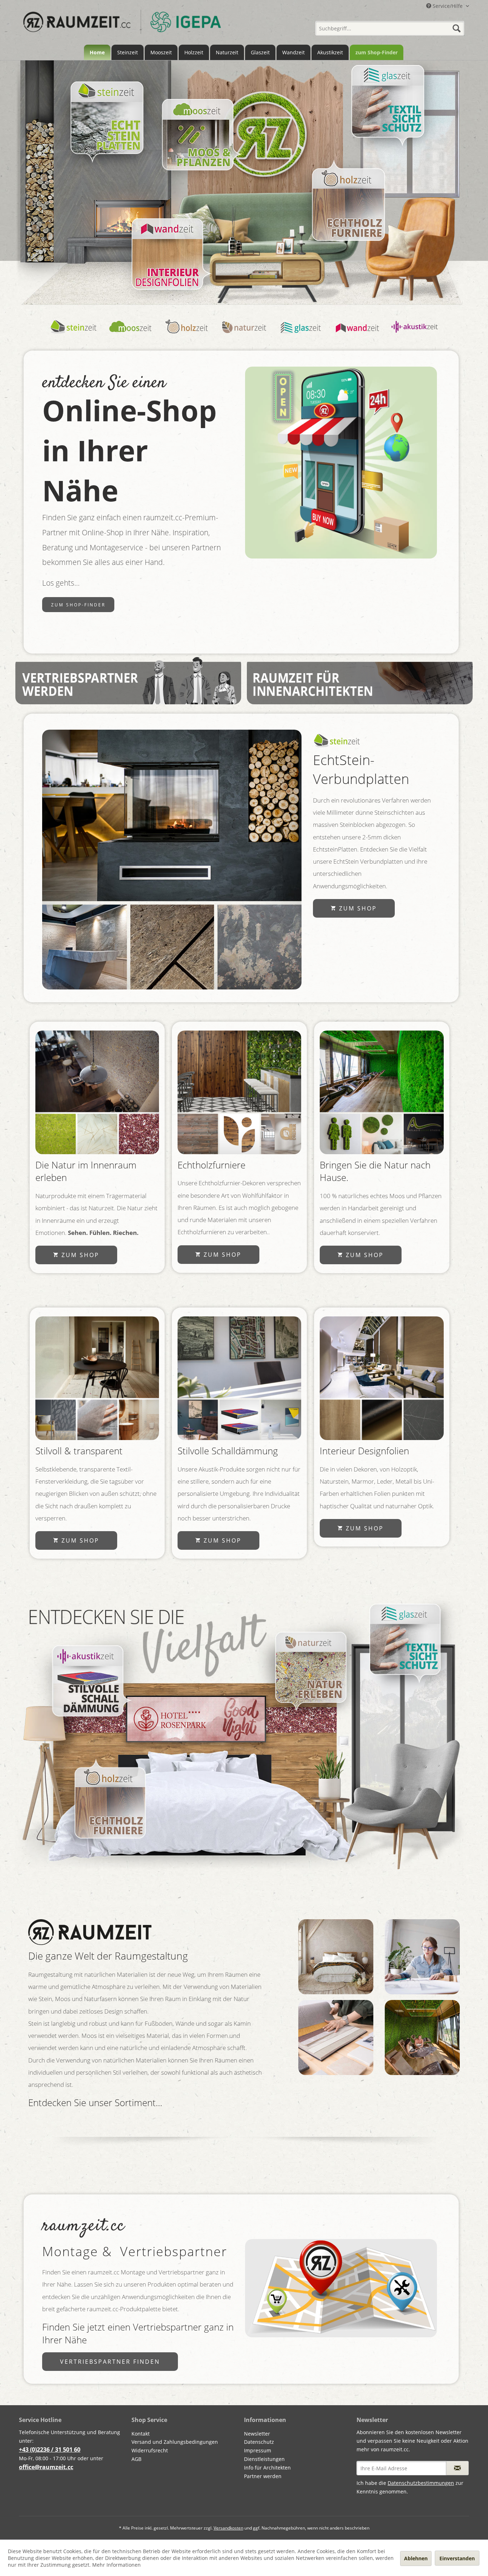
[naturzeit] (244, 335)
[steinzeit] (74, 335)
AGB (136, 2459)
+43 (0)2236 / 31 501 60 (50, 2450)
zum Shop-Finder (78, 605)
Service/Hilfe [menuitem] (448, 6)
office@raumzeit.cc (46, 2467)
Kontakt (141, 2434)
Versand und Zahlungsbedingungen (175, 2442)
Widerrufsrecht (150, 2450)
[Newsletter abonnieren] (457, 2468)
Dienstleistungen (264, 2459)
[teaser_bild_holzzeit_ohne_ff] (239, 1092)
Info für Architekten (267, 2468)
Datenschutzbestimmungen (421, 2483)
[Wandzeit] (167, 254)
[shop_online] (341, 463)
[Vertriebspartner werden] (128, 681)
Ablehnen (416, 2558)
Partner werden (263, 2476)
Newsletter (257, 2434)
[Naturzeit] (97, 1092)
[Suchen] (457, 28)
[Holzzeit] (348, 204)
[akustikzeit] (239, 1378)
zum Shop (357, 908)
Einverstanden (457, 2558)
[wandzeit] (358, 335)
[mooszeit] (131, 335)
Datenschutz (259, 2442)
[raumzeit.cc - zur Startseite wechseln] (122, 26)
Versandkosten (228, 2528)
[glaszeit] (301, 335)
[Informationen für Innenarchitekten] (360, 681)
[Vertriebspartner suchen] (341, 2288)
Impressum (258, 2450)
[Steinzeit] (107, 118)
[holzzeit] (187, 335)
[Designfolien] (382, 1378)
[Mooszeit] (198, 135)
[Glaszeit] (387, 101)
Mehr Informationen (116, 2565)
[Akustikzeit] (89, 1681)
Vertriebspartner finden (110, 2362)
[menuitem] (390, 26)
